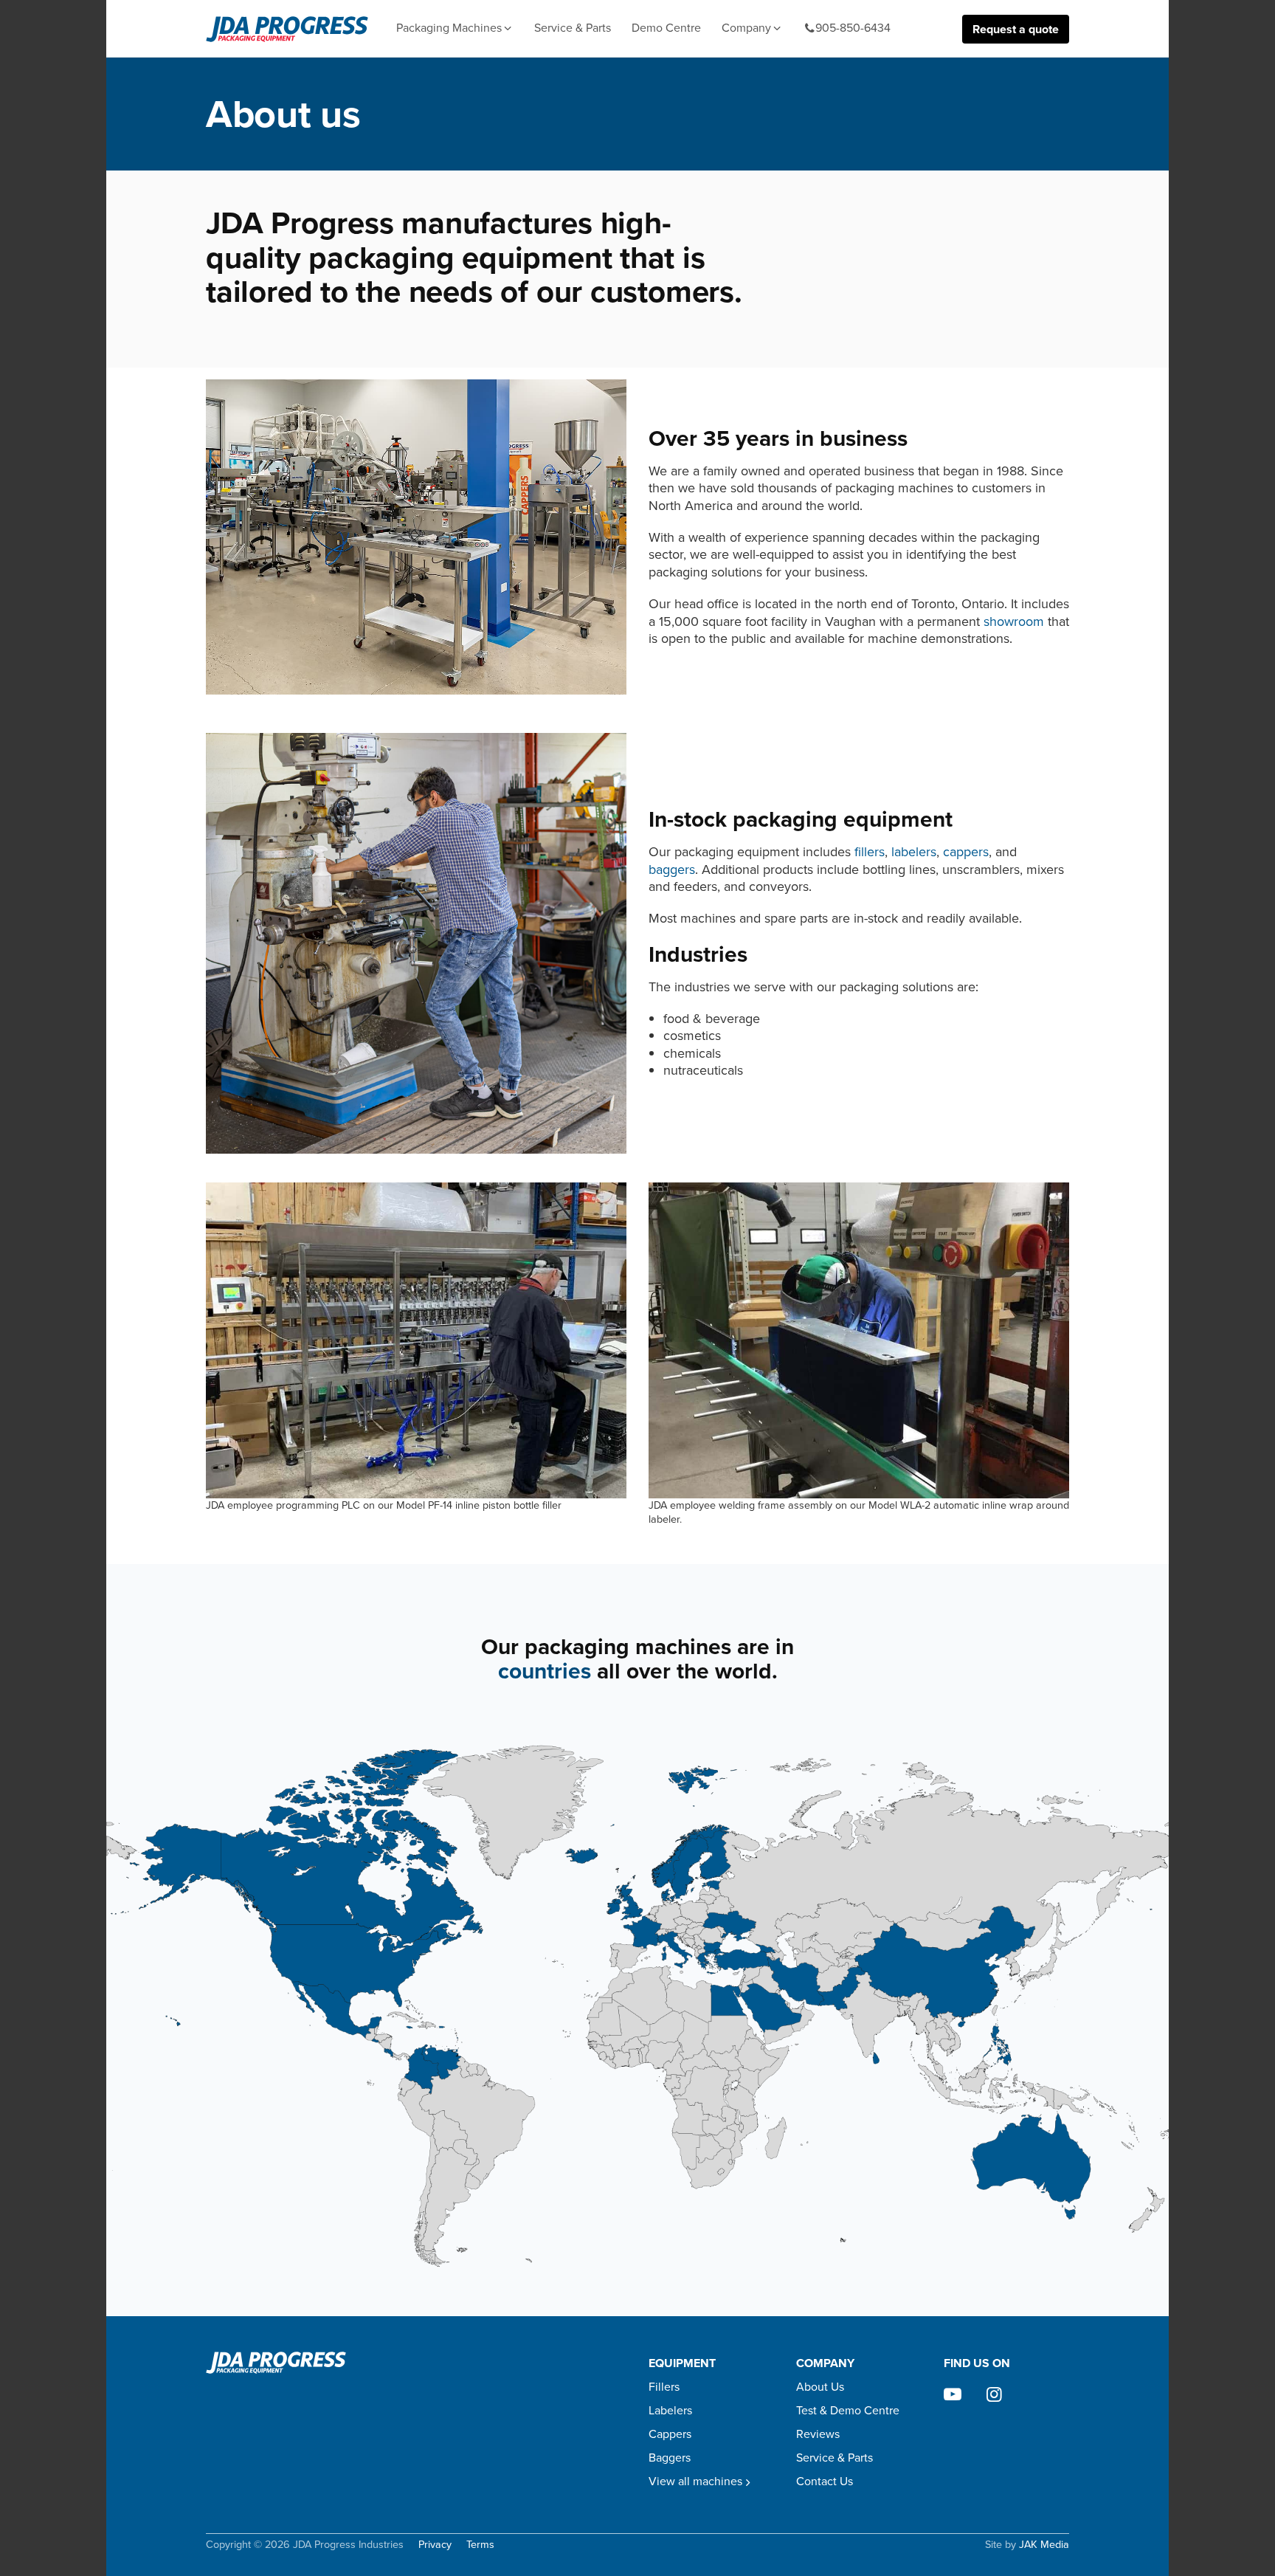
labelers (914, 852)
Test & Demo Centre (848, 2410)
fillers (870, 852)
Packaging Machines (449, 28)
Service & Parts (573, 28)
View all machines (695, 2481)
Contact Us (825, 2481)
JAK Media (1044, 2544)
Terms (480, 2545)
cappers (966, 852)
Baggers (670, 2458)
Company (746, 28)
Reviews (818, 2434)
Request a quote (1016, 29)
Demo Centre (666, 28)
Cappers (670, 2434)
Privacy (435, 2545)
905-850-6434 (853, 28)
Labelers (670, 2410)
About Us (820, 2387)
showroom (1014, 621)
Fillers (664, 2387)
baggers (672, 869)
